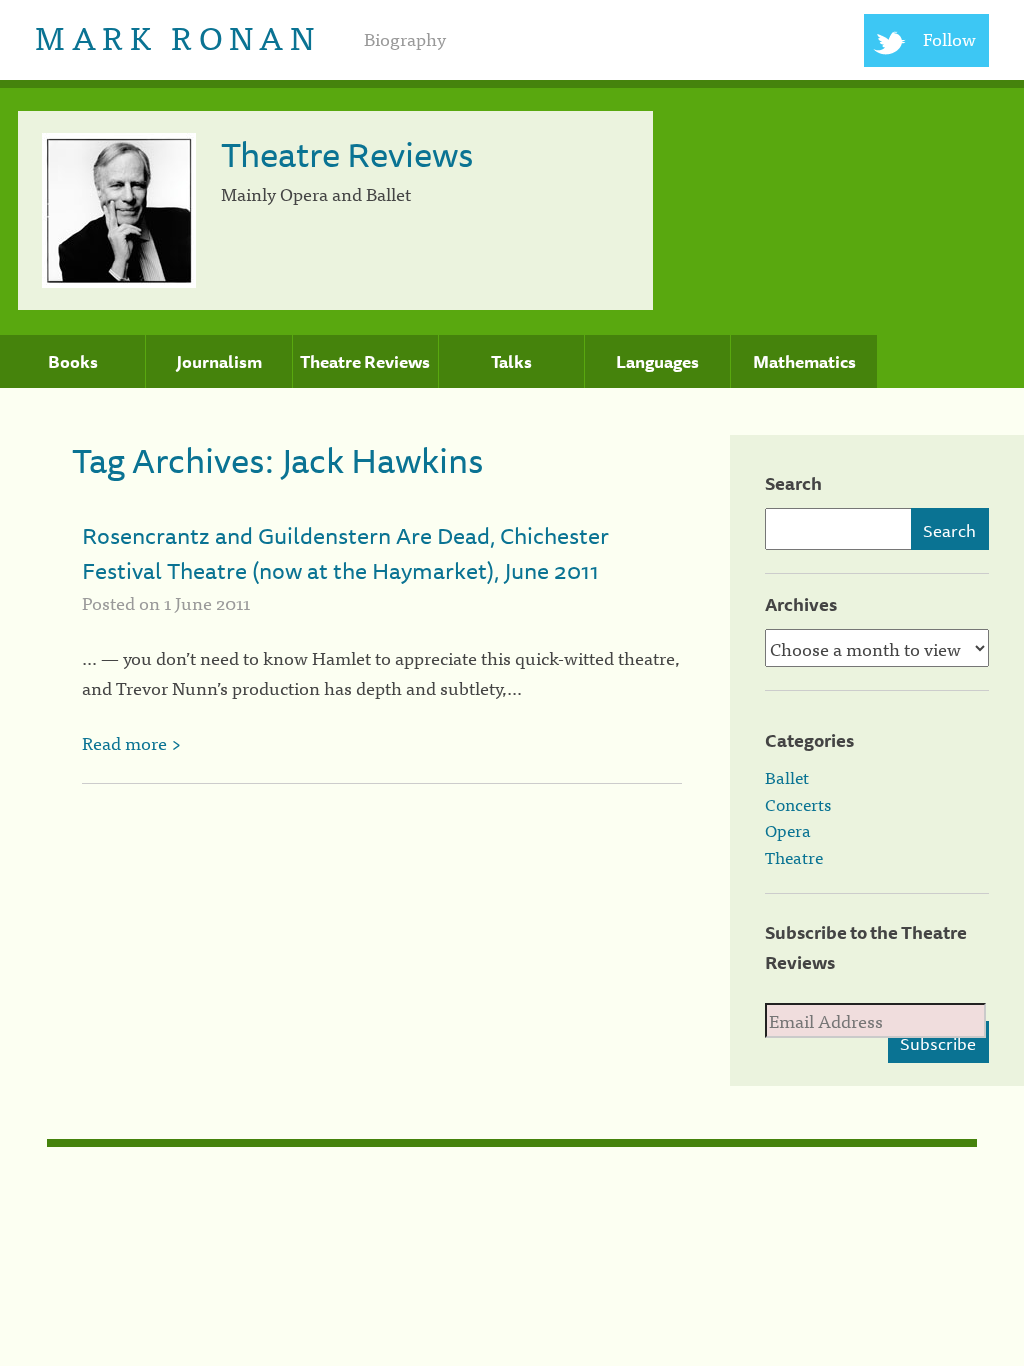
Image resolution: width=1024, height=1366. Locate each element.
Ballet (787, 777)
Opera (788, 830)
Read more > (131, 742)
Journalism (219, 362)
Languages (657, 362)
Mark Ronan (177, 35)
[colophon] (512, 1143)
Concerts (798, 804)
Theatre (794, 857)
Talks (511, 362)
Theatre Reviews (365, 362)
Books (73, 362)
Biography (405, 38)
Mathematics (804, 362)
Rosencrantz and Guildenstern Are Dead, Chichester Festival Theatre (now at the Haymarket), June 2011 (345, 553)
